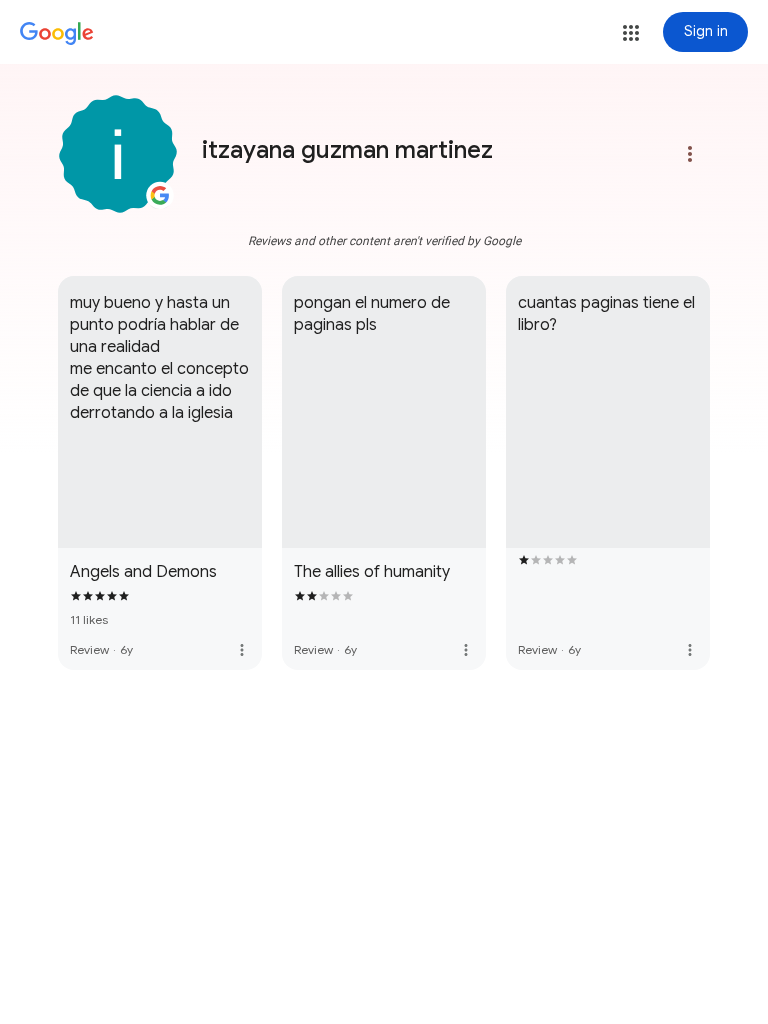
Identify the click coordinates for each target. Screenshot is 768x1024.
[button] (631, 33)
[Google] (57, 34)
